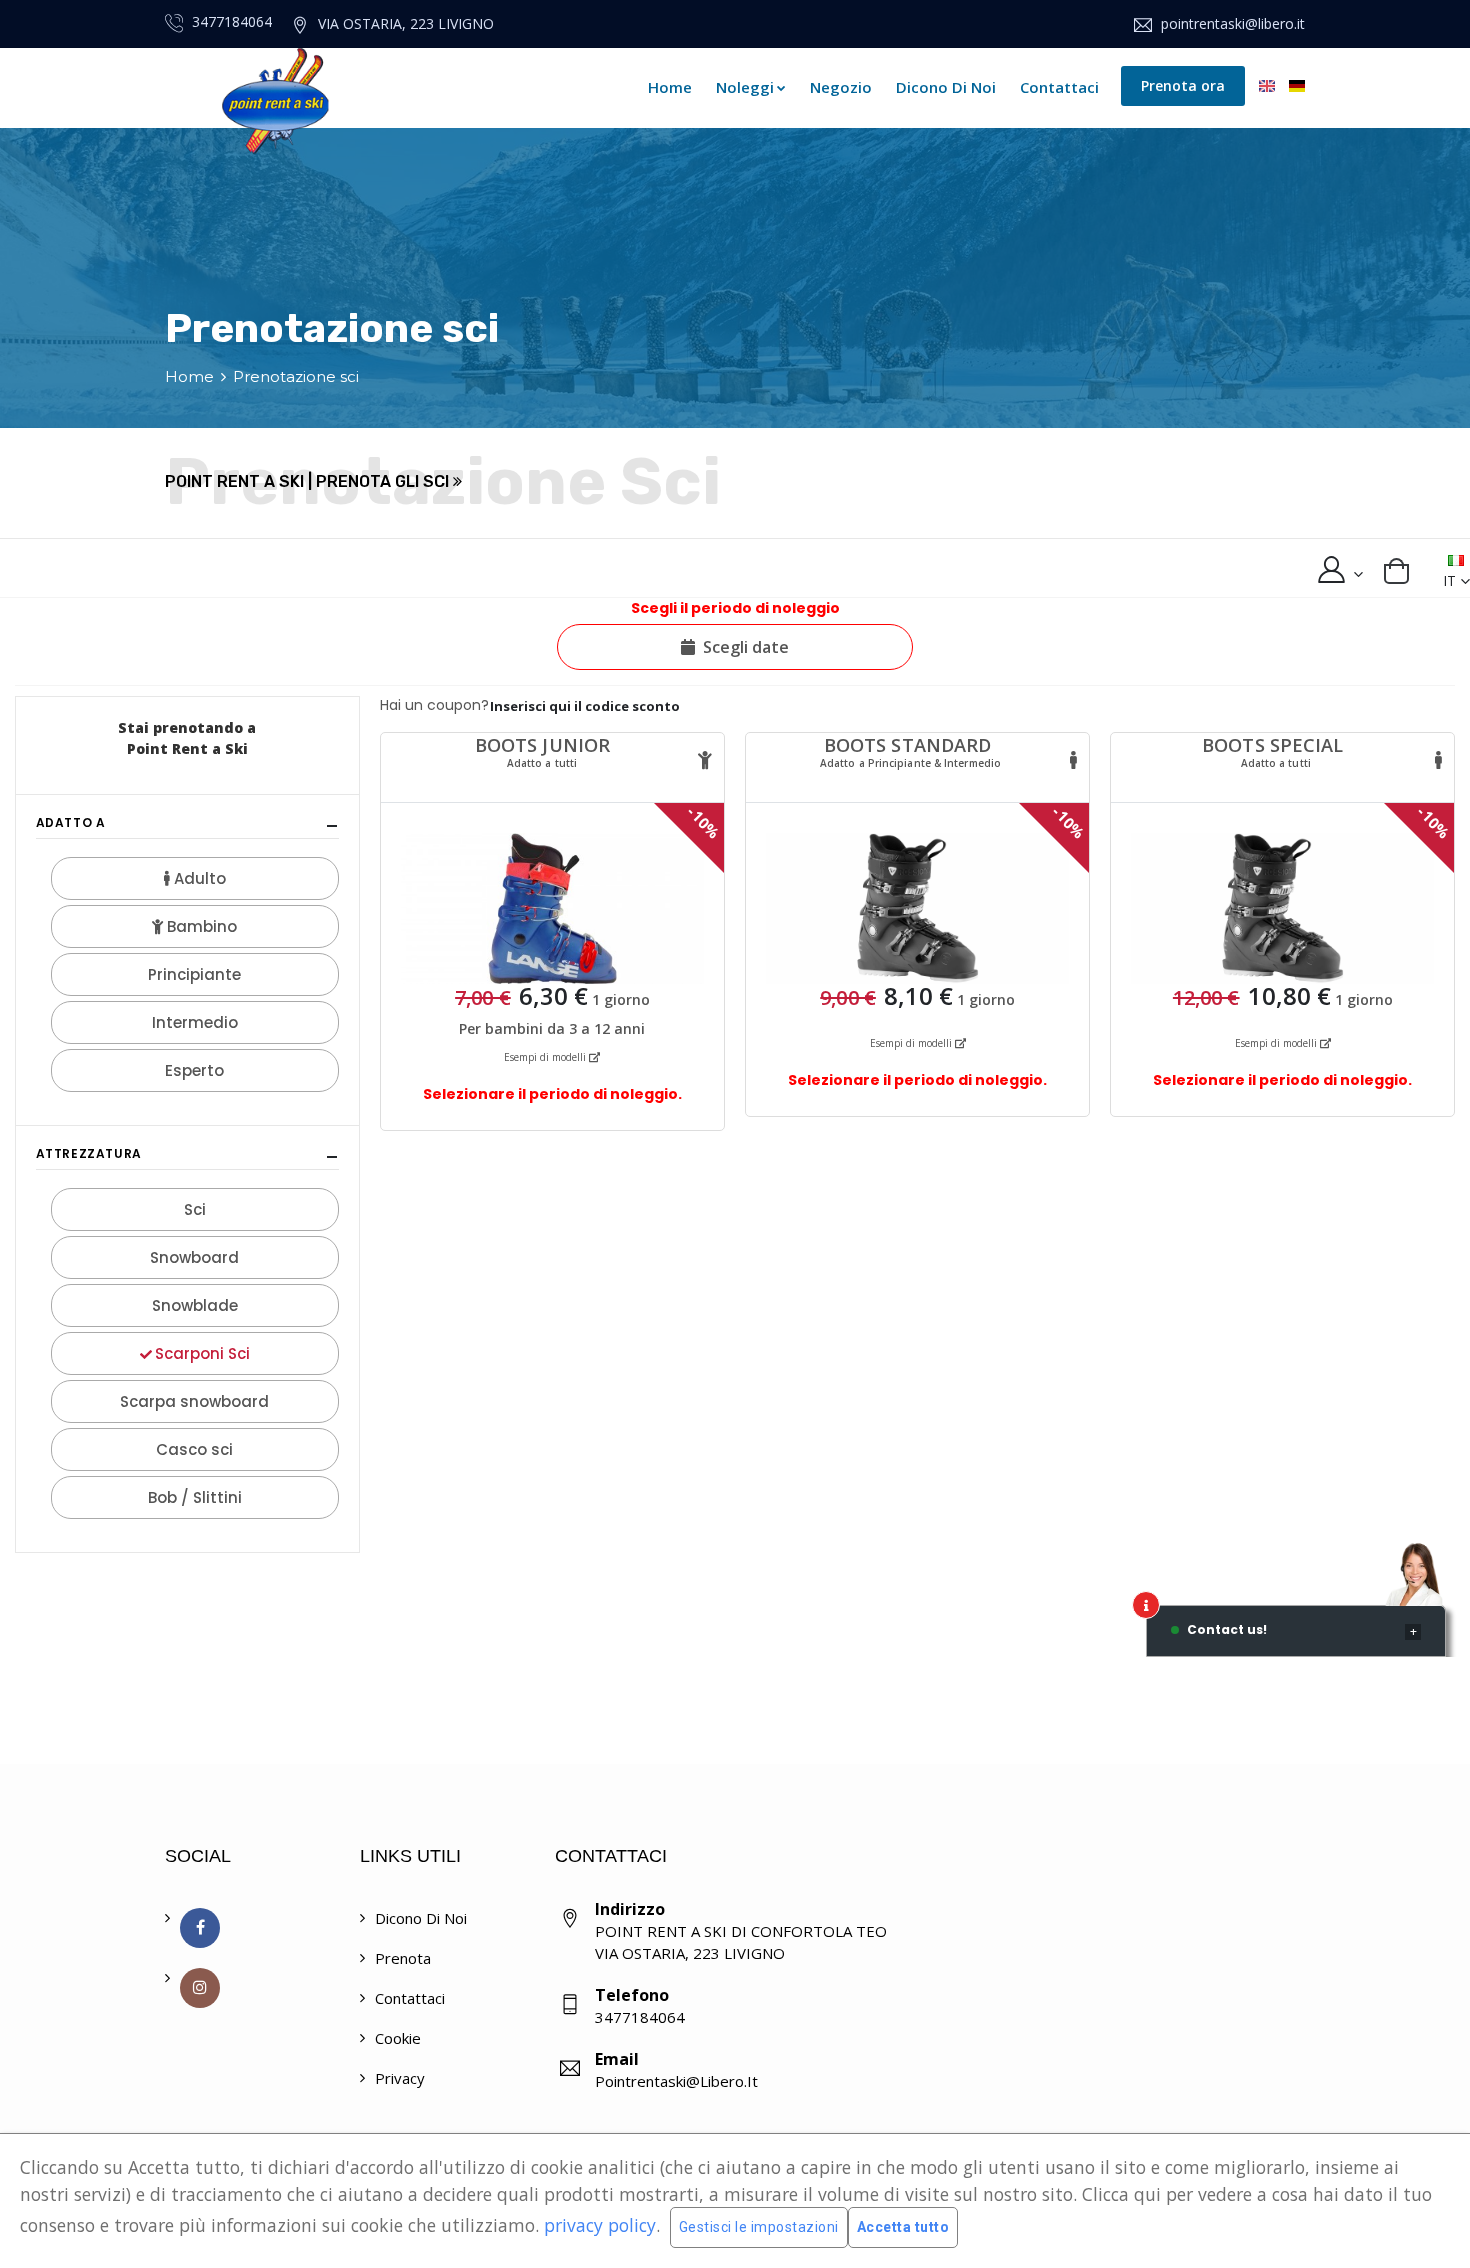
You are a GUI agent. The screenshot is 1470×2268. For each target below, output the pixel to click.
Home (670, 87)
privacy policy (600, 2225)
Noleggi (745, 87)
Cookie (398, 2038)
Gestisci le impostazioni (759, 2227)
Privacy (400, 2078)
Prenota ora (1183, 85)
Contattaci (1059, 87)
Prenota (403, 1958)
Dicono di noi (946, 87)
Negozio (841, 87)
